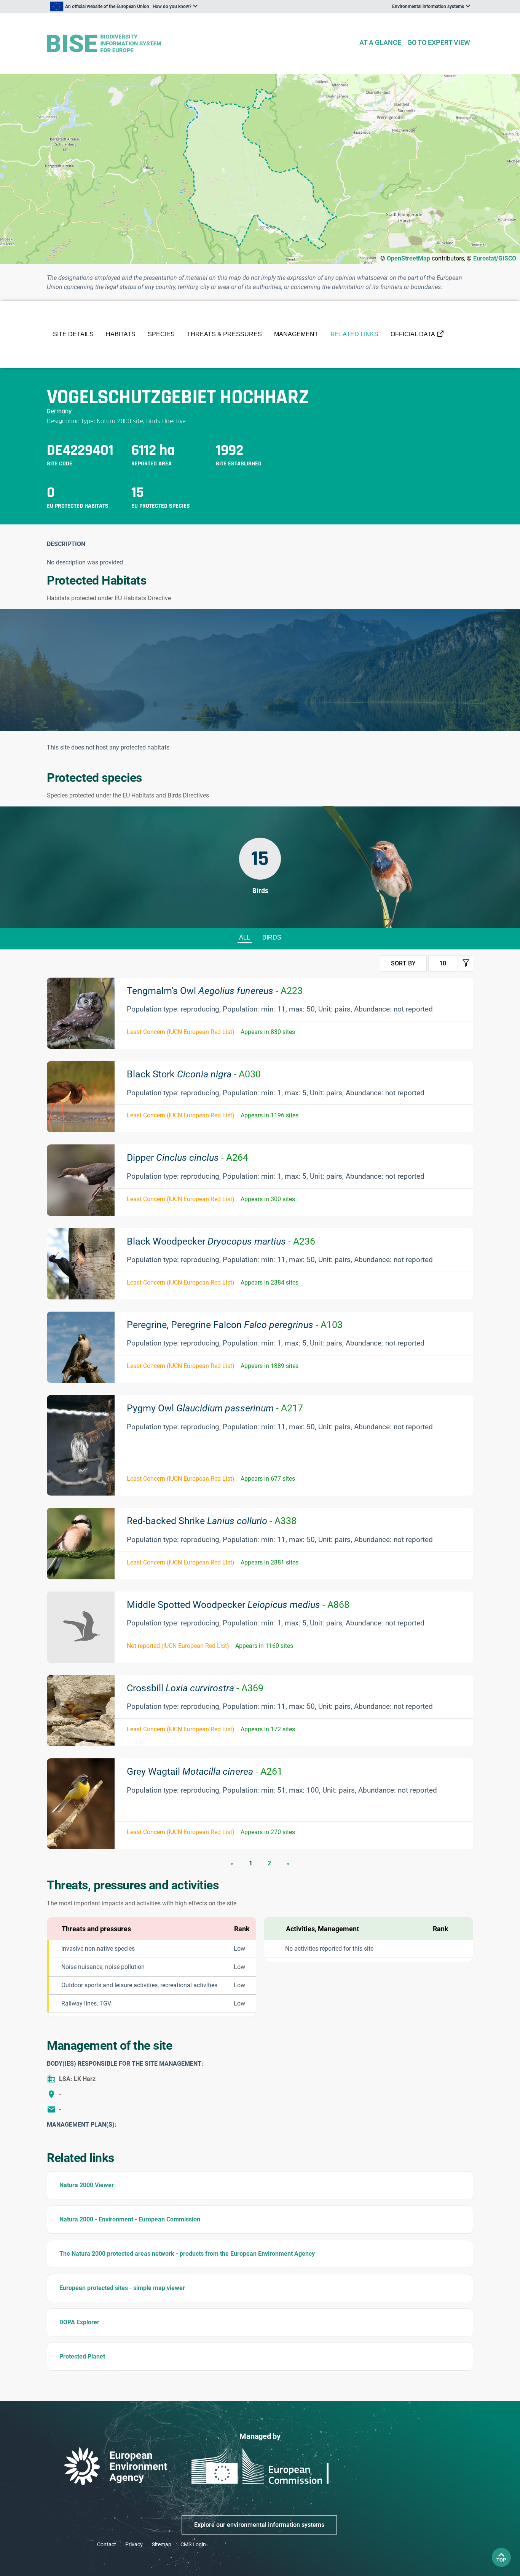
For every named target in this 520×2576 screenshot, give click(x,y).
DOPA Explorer (79, 2322)
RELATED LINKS (354, 334)
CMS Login (193, 2544)
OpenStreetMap (408, 258)
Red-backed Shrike (212, 1521)
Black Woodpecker (221, 1241)
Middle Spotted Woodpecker (238, 1605)
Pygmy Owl (215, 1408)
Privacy (134, 2544)
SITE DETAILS (73, 334)
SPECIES (161, 334)
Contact (107, 2544)
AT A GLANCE (380, 42)
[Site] (200, 44)
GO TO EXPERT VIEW (439, 42)
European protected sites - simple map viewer (122, 2288)
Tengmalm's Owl (215, 991)
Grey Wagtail (205, 1771)
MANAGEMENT (296, 334)
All (245, 937)
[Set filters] (466, 964)
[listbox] (124, 6)
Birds (272, 937)
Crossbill (195, 1688)
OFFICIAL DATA (413, 334)
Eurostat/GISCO (495, 258)
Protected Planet (82, 2356)
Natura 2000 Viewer (87, 2185)
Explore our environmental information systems (259, 2525)
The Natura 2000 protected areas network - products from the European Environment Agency (187, 2254)
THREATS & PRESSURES (224, 334)
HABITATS (121, 334)
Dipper (187, 1158)
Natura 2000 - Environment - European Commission (130, 2219)
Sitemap (162, 2544)
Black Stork (194, 1074)
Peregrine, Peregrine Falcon (235, 1325)
